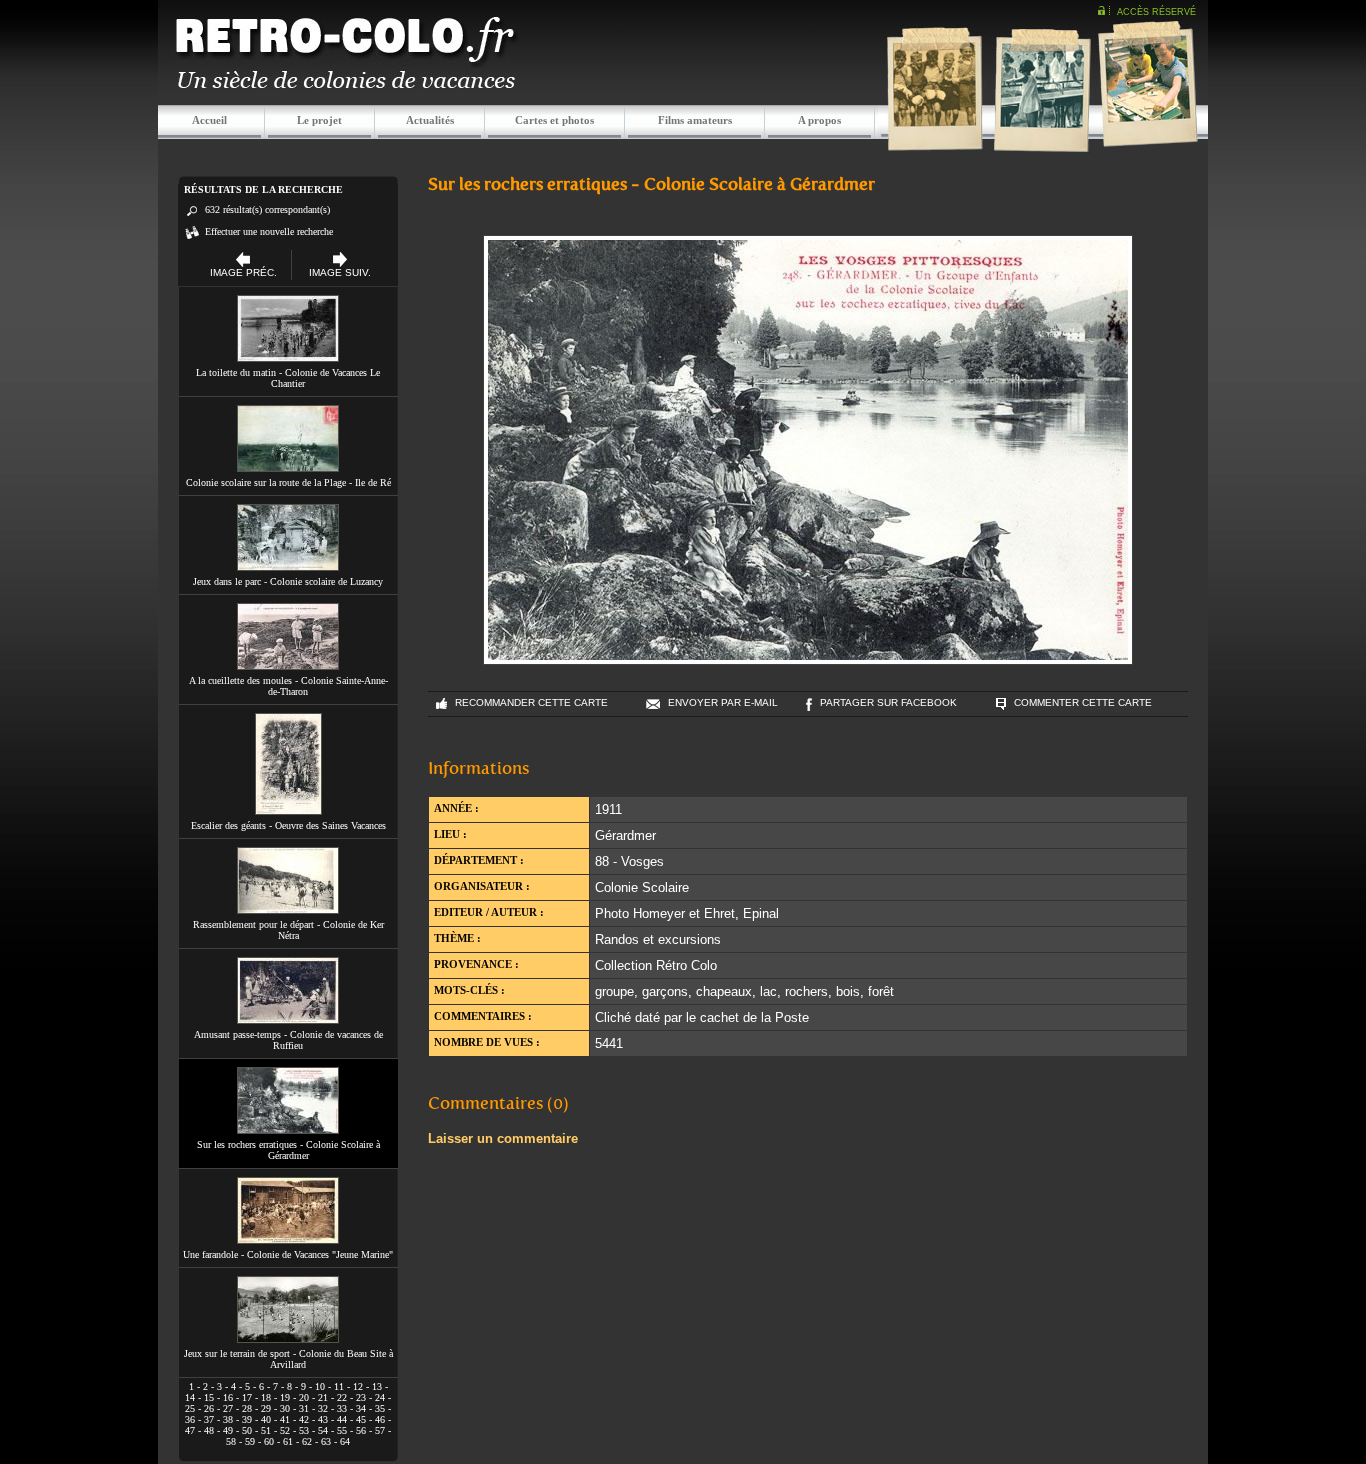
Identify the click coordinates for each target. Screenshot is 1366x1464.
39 (247, 1419)
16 (228, 1397)
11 (339, 1386)
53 (304, 1430)
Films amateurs (695, 120)
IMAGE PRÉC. (243, 272)
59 (250, 1441)
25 (190, 1408)
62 (307, 1441)
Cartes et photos (554, 120)
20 (304, 1397)
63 (326, 1441)
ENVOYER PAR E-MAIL (723, 702)
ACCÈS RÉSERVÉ (1156, 12)
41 (285, 1419)
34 (361, 1408)
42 (304, 1419)
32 (323, 1408)
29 (266, 1408)
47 (190, 1430)
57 (380, 1430)
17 (247, 1397)
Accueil (209, 120)
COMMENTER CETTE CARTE (1083, 702)
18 (266, 1397)
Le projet (319, 120)
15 (209, 1397)
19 (285, 1397)
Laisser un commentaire (503, 1138)
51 (266, 1430)
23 (361, 1397)
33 (342, 1408)
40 (266, 1419)
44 (342, 1419)
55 (342, 1430)
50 (247, 1430)
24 (380, 1397)
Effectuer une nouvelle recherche (269, 231)
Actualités (430, 120)
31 (304, 1408)
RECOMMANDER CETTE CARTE (531, 702)
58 (231, 1441)
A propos (819, 120)
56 (361, 1430)
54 (323, 1430)
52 (285, 1430)
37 (209, 1419)
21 (323, 1397)
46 (380, 1419)
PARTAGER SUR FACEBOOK (888, 702)
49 (228, 1430)
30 (285, 1408)
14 (190, 1397)
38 (228, 1419)
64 (345, 1441)
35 (380, 1408)
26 (209, 1408)
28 (247, 1408)
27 (228, 1408)
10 (320, 1386)
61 (288, 1441)
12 (358, 1386)
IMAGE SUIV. (340, 272)
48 (209, 1430)
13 (377, 1386)
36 (190, 1419)
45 (361, 1419)
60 (269, 1441)
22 (342, 1397)
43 (323, 1419)
